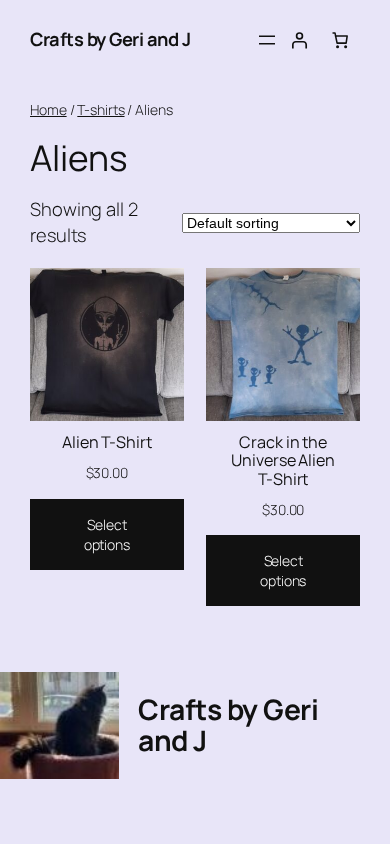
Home (48, 109)
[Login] (299, 40)
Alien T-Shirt (107, 442)
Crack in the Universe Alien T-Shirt (283, 460)
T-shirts (100, 109)
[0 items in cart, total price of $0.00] (340, 40)
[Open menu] (267, 40)
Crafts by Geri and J (110, 39)
